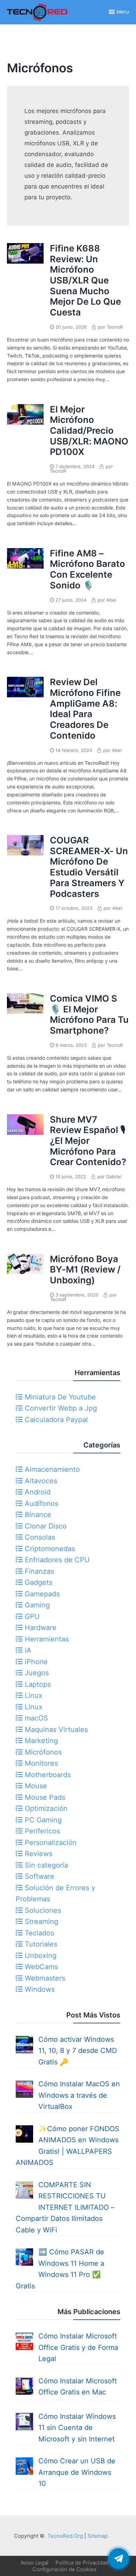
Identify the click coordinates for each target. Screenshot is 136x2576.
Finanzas (38, 1571)
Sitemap (98, 2536)
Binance (37, 1515)
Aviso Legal (35, 2563)
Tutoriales (40, 1944)
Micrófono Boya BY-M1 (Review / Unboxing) (85, 1269)
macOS (35, 1718)
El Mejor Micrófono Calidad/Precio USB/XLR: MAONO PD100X (89, 431)
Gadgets (37, 1582)
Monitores (40, 1763)
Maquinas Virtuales (55, 1730)
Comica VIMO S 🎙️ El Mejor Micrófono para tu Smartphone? (89, 1014)
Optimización (45, 1808)
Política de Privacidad (82, 2563)
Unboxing (40, 1956)
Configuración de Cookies (65, 2569)
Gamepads (41, 1594)
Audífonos (40, 1503)
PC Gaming (42, 1820)
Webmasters (44, 1978)
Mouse (35, 1786)
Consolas (39, 1537)
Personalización (50, 1843)
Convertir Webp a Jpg (60, 1408)
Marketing (40, 1741)
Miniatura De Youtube (59, 1397)
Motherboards (47, 1775)
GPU (31, 1616)
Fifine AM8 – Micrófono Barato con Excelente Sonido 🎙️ (88, 569)
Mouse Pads (44, 1797)
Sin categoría (45, 1865)
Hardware (40, 1628)
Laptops (37, 1684)
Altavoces (40, 1481)
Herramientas (46, 1639)
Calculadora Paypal (55, 1420)
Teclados (38, 1933)
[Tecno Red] (37, 22)
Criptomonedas (49, 1549)
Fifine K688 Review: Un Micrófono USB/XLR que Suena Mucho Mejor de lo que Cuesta (85, 280)
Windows (39, 1989)
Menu (123, 12)
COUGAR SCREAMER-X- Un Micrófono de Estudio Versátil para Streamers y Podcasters (89, 867)
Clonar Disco (45, 1526)
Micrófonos (42, 1752)
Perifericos (41, 1831)
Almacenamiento (51, 1469)
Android (37, 1492)
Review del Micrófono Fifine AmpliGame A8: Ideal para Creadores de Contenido (85, 709)
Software (39, 1876)
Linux (33, 1695)
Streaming (40, 1921)
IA (27, 1650)
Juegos (36, 1673)
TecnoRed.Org (65, 2536)
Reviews (37, 1854)
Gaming (36, 1605)
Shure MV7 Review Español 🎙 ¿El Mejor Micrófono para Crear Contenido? (88, 1141)
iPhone (35, 1662)
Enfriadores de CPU (56, 1560)
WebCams (40, 1967)
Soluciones (42, 1910)
